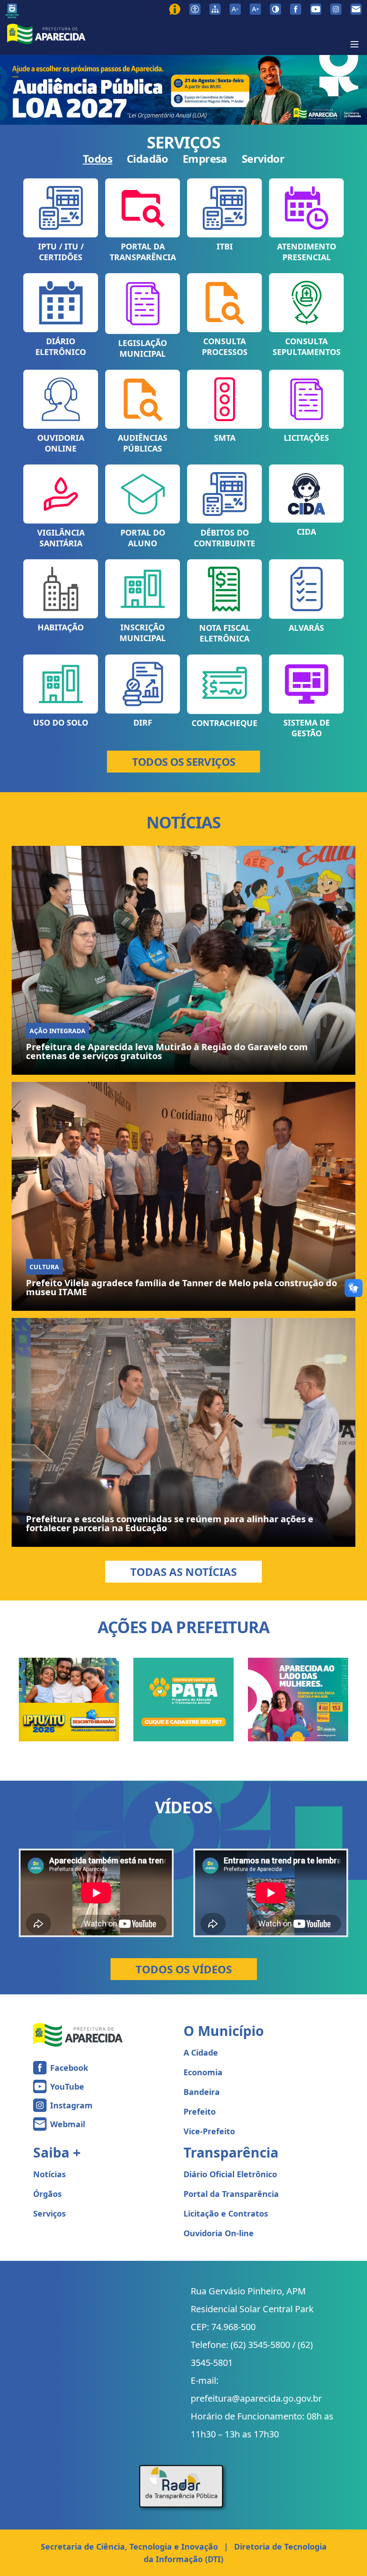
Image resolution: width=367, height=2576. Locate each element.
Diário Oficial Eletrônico (230, 2174)
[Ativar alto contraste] (275, 9)
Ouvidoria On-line (219, 2233)
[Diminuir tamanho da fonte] (235, 9)
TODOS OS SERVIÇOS (184, 762)
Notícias (49, 2174)
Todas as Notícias (183, 1572)
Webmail (68, 2124)
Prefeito (200, 2111)
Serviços (49, 2213)
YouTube (67, 2086)
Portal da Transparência (231, 2194)
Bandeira (202, 2092)
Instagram (71, 2105)
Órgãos (47, 2194)
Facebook (69, 2068)
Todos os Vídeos (184, 1969)
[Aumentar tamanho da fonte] (255, 9)
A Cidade (201, 2052)
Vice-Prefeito (209, 2131)
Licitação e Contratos (226, 2213)
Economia (203, 2072)
